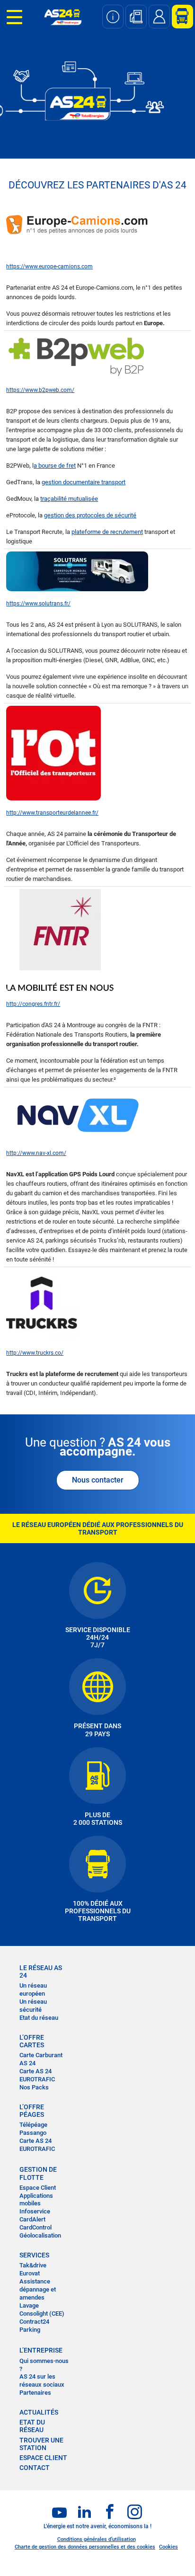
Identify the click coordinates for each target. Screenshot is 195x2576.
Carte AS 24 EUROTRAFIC (37, 2075)
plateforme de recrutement (107, 532)
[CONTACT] (159, 17)
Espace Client (38, 2188)
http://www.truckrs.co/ (35, 1353)
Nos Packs (34, 2087)
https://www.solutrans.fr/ (38, 604)
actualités (39, 2412)
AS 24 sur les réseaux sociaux (42, 2381)
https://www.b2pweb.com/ (40, 390)
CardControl (35, 2227)
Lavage (29, 2305)
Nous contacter (98, 1480)
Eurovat (30, 2273)
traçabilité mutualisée (69, 499)
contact (35, 2468)
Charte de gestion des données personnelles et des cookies (85, 2547)
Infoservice (35, 2211)
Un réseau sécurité (33, 2006)
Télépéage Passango (33, 2129)
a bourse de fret (55, 466)
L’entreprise (41, 2350)
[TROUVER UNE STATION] (136, 17)
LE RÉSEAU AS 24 (41, 1972)
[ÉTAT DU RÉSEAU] (113, 17)
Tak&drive (33, 2265)
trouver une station (41, 2444)
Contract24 (34, 2322)
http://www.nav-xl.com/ (36, 1153)
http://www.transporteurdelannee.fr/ (52, 813)
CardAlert (32, 2219)
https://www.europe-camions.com (49, 266)
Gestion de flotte (38, 2173)
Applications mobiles (36, 2200)
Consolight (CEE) (42, 2314)
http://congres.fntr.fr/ (33, 1004)
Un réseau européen (33, 1990)
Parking (30, 2330)
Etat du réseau (39, 2018)
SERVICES (34, 2255)
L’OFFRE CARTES (32, 2041)
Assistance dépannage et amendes (38, 2289)
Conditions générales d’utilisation (97, 2539)
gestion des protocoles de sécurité (90, 515)
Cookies (168, 2547)
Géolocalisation (40, 2235)
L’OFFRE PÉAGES (32, 2111)
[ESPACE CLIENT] (179, 17)
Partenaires (35, 2393)
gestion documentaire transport (84, 482)
